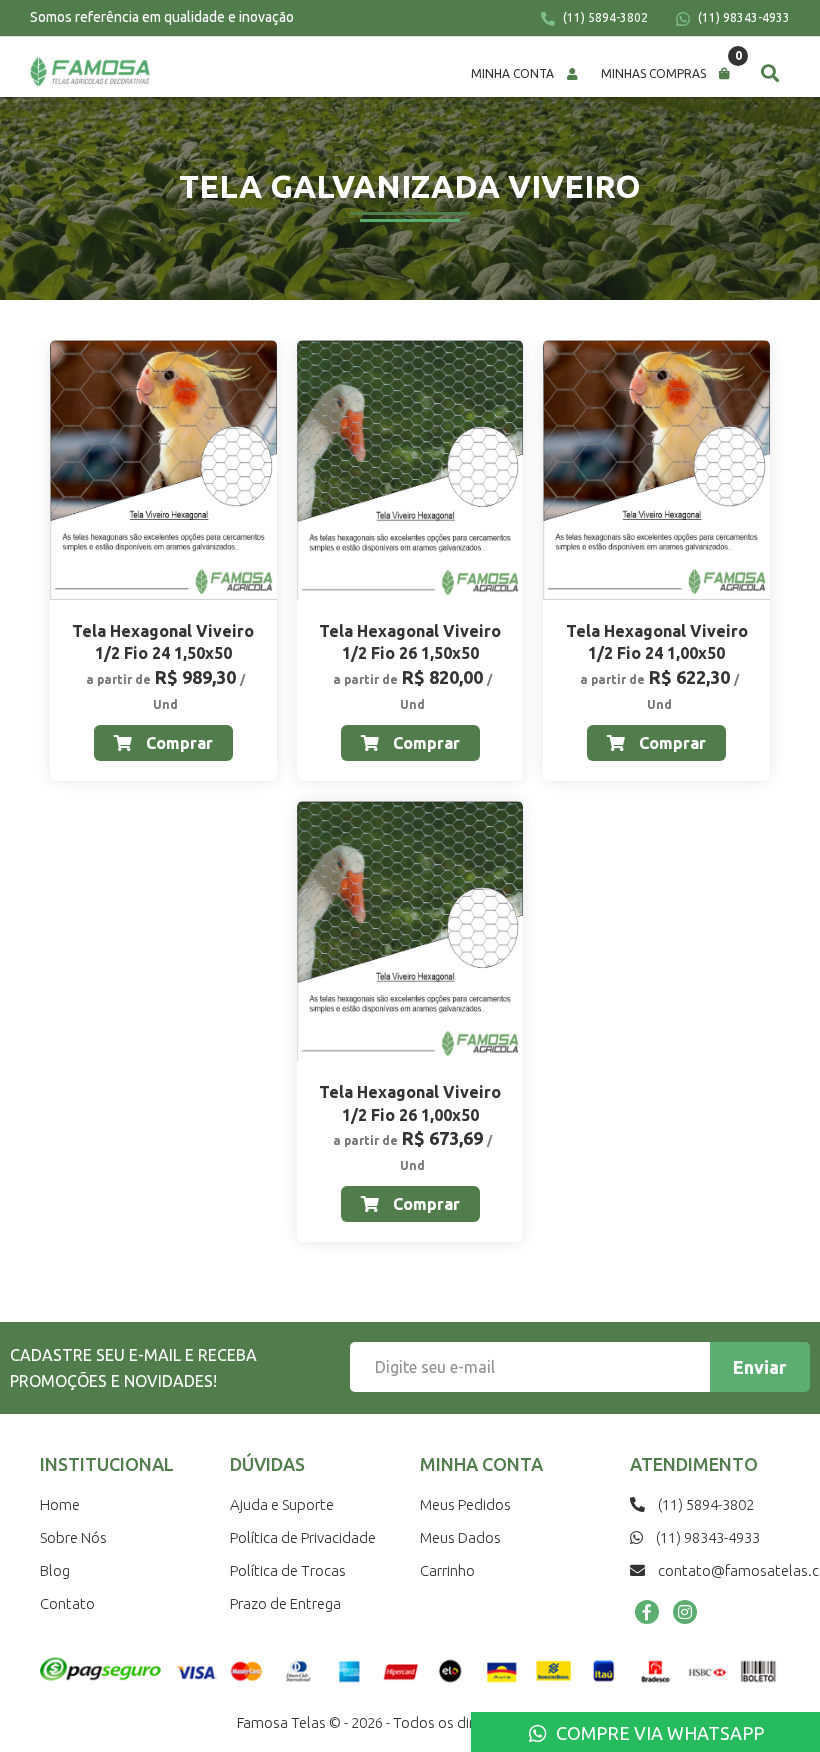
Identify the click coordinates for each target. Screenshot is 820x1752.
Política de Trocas (288, 1570)
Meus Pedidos (465, 1504)
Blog (55, 1570)
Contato (67, 1603)
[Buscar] (770, 73)
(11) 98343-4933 (742, 17)
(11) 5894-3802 (604, 17)
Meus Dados (460, 1537)
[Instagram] (685, 1612)
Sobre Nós (73, 1537)
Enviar (759, 1367)
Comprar (177, 743)
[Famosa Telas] (90, 72)
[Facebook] (647, 1612)
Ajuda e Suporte (282, 1504)
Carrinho (447, 1570)
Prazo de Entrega (285, 1603)
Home (60, 1504)
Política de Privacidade (303, 1537)
